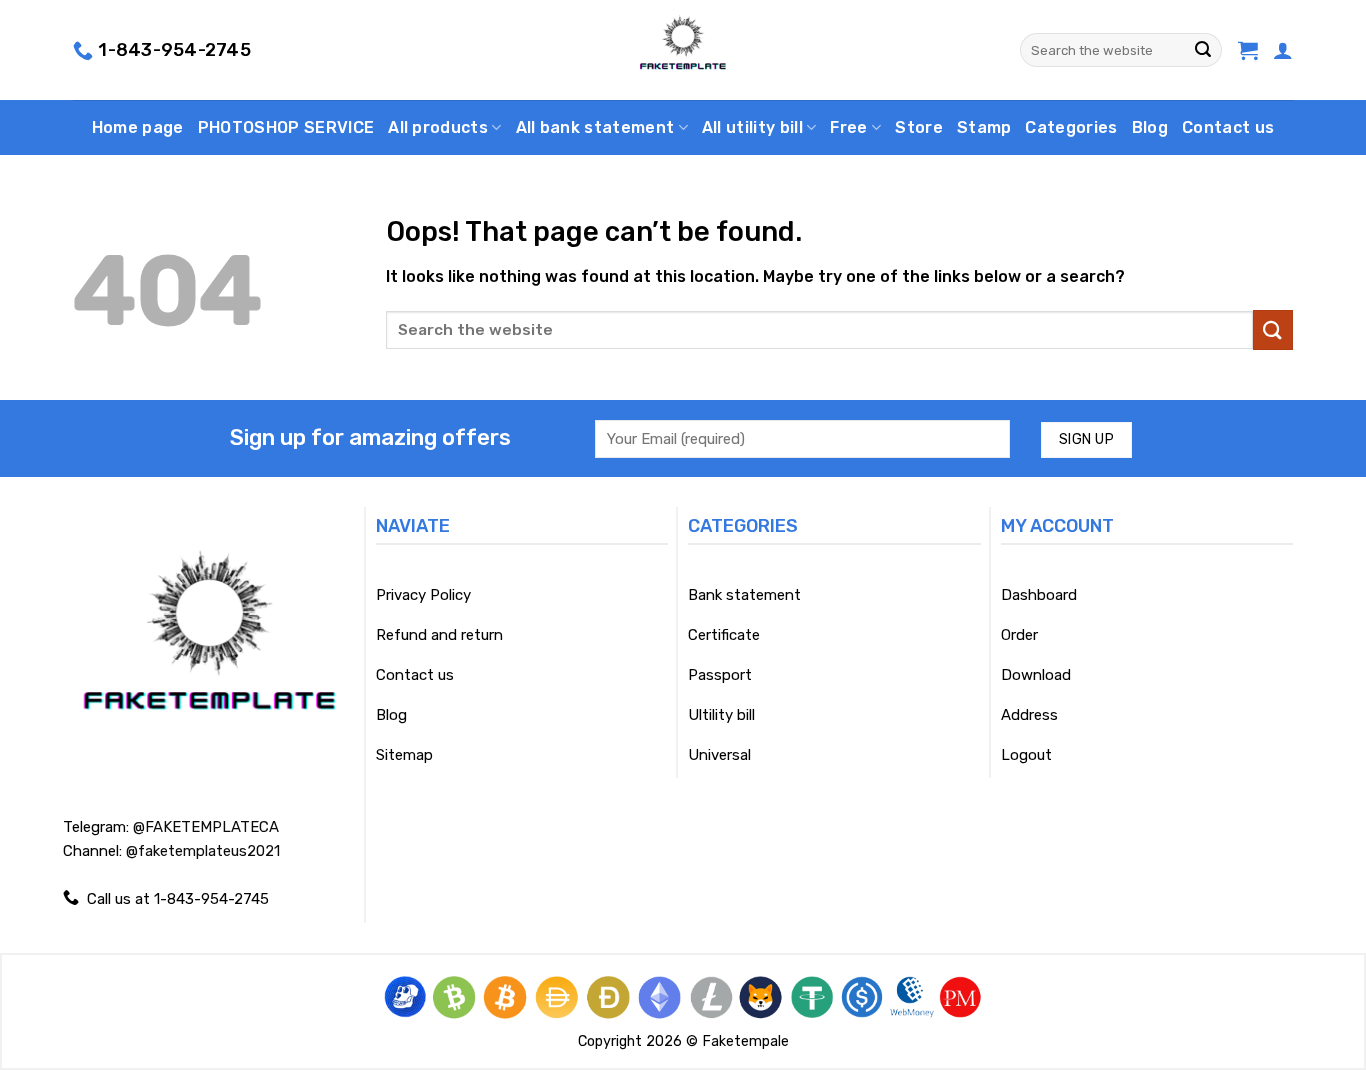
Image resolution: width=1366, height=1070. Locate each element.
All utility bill (752, 127)
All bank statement (595, 127)
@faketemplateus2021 (203, 851)
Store (919, 127)
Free (848, 127)
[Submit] (1203, 50)
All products (438, 127)
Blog (1150, 127)
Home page (138, 127)
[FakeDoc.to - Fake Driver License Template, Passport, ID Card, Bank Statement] (683, 50)
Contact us (1228, 127)
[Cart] (1248, 50)
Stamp (984, 127)
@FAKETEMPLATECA (206, 827)
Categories (1071, 127)
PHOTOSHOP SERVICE (286, 127)
